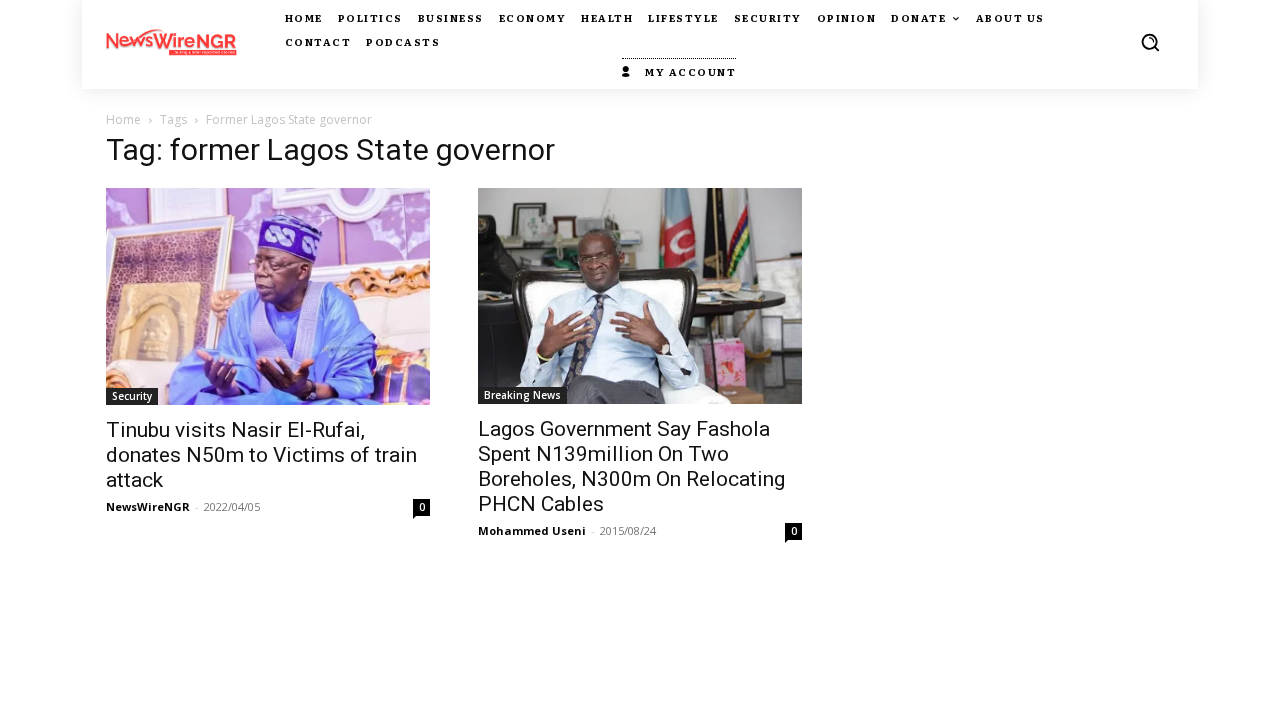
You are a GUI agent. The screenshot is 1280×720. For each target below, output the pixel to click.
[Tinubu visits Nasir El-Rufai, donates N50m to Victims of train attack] (268, 296)
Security (132, 396)
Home (123, 119)
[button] (1150, 42)
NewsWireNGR (148, 506)
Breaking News (522, 395)
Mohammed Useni (532, 530)
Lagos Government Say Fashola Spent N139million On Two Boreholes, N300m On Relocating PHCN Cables (631, 466)
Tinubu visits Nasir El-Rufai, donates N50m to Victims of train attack (261, 455)
